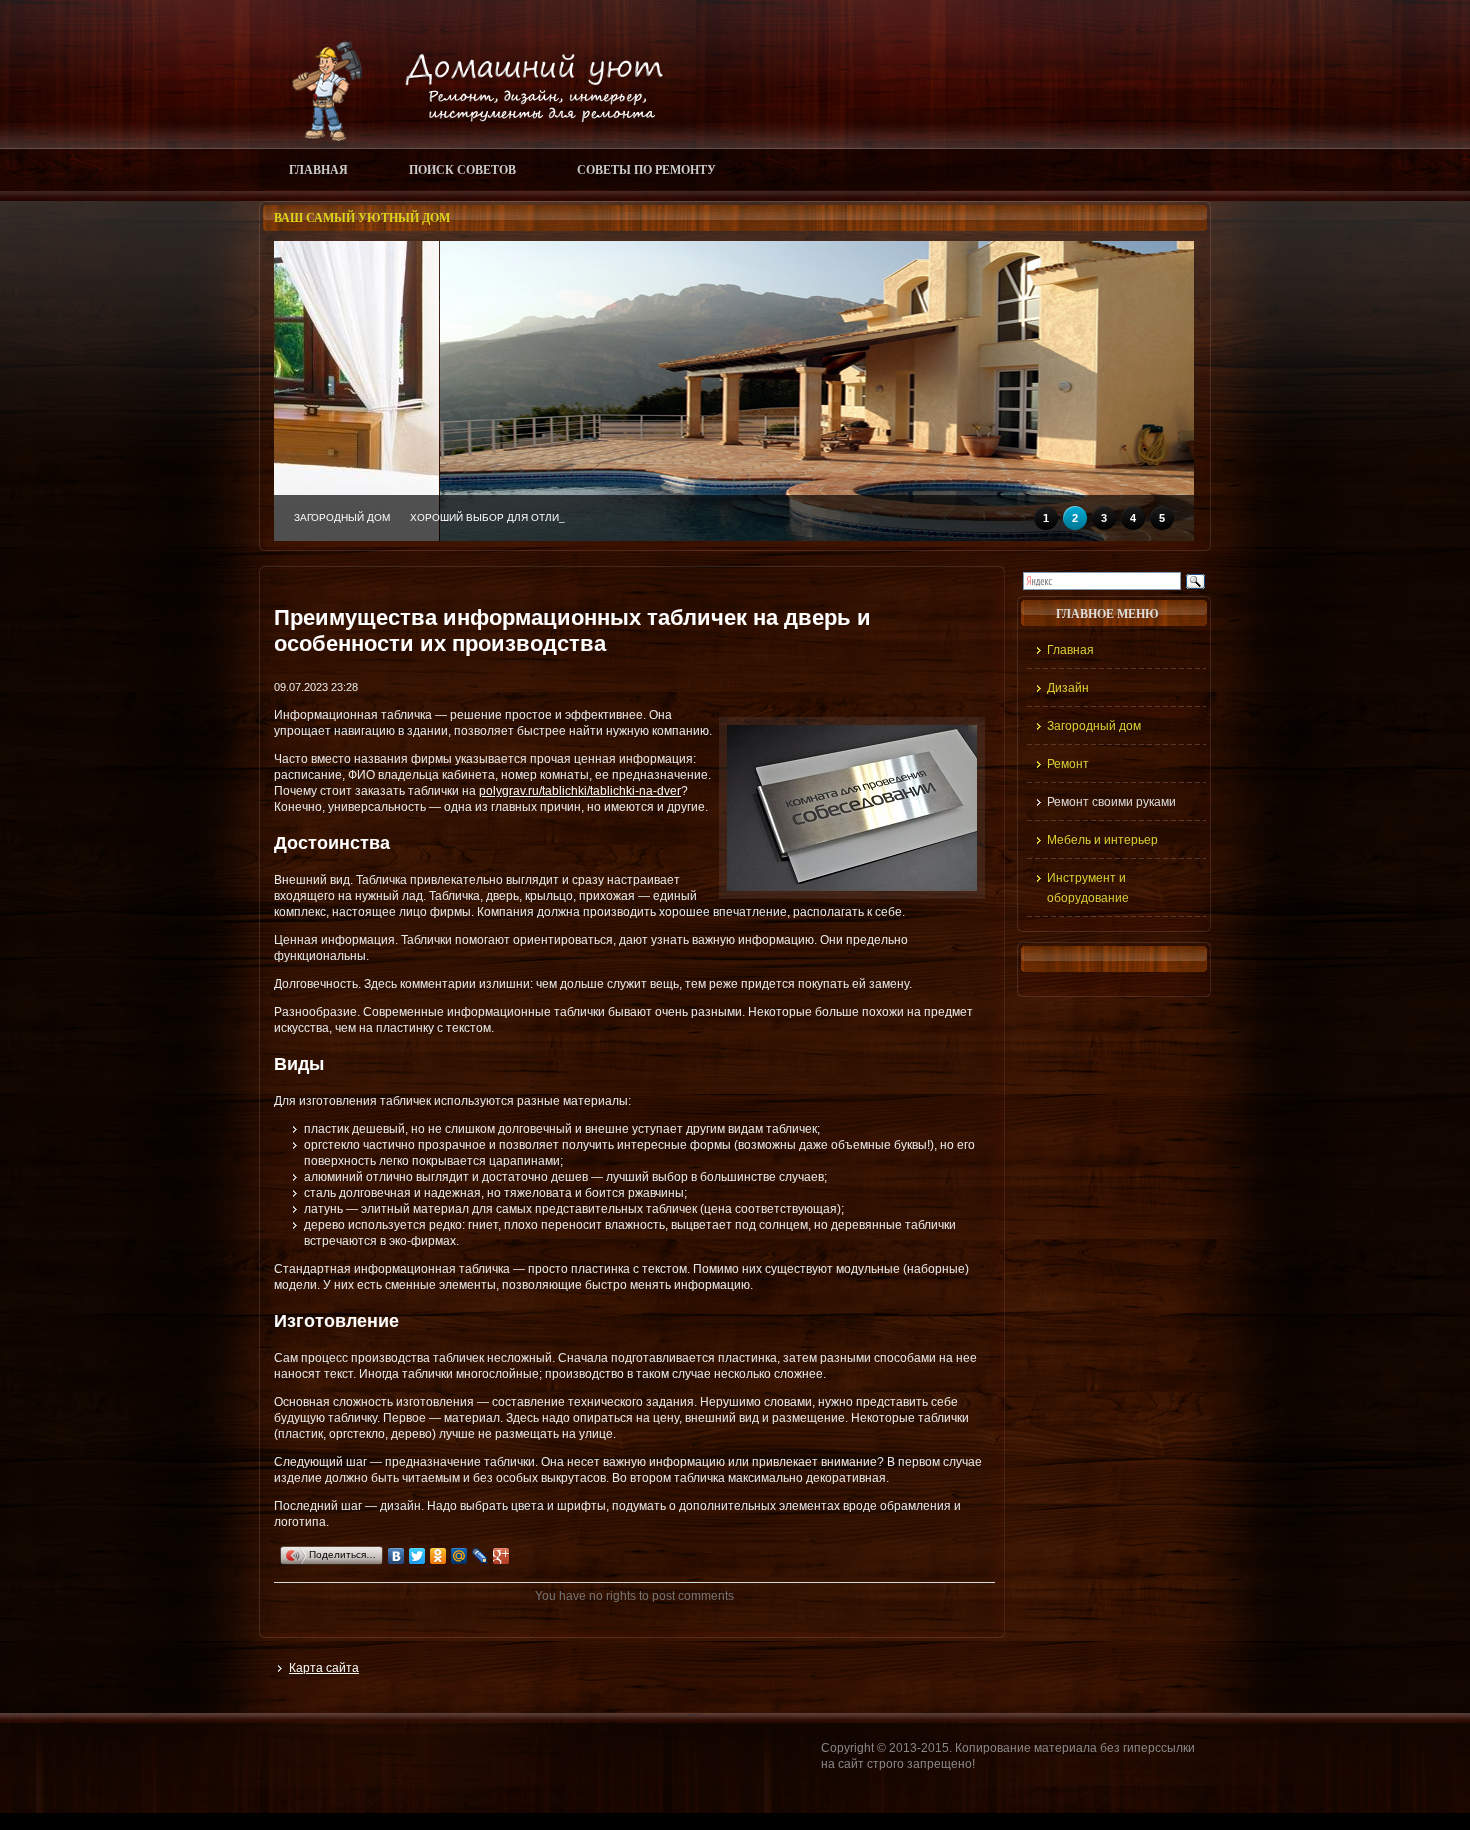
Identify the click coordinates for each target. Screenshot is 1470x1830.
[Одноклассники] (438, 1556)
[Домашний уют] (468, 137)
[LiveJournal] (480, 1556)
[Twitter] (417, 1556)
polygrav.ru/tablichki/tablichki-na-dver (580, 791)
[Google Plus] (501, 1556)
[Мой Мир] (459, 1556)
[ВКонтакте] (396, 1556)
